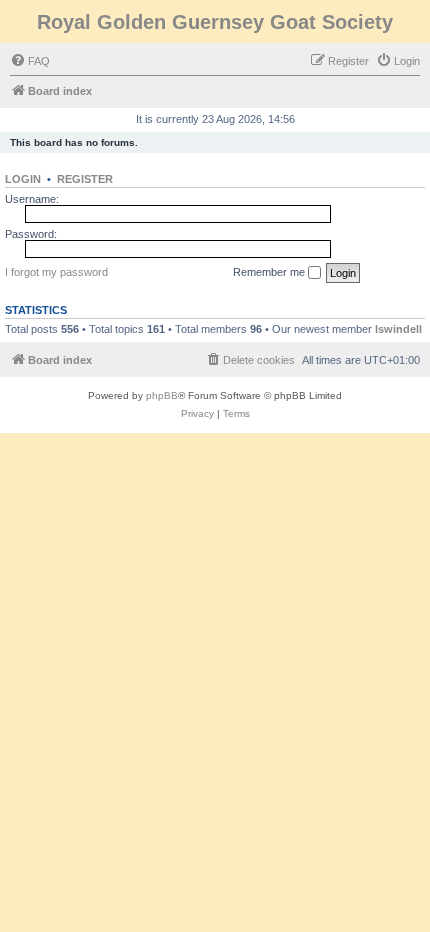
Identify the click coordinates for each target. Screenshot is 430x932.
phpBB (162, 395)
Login (23, 179)
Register (85, 179)
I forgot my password (56, 272)
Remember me (270, 272)
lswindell (398, 329)
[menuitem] (30, 61)
